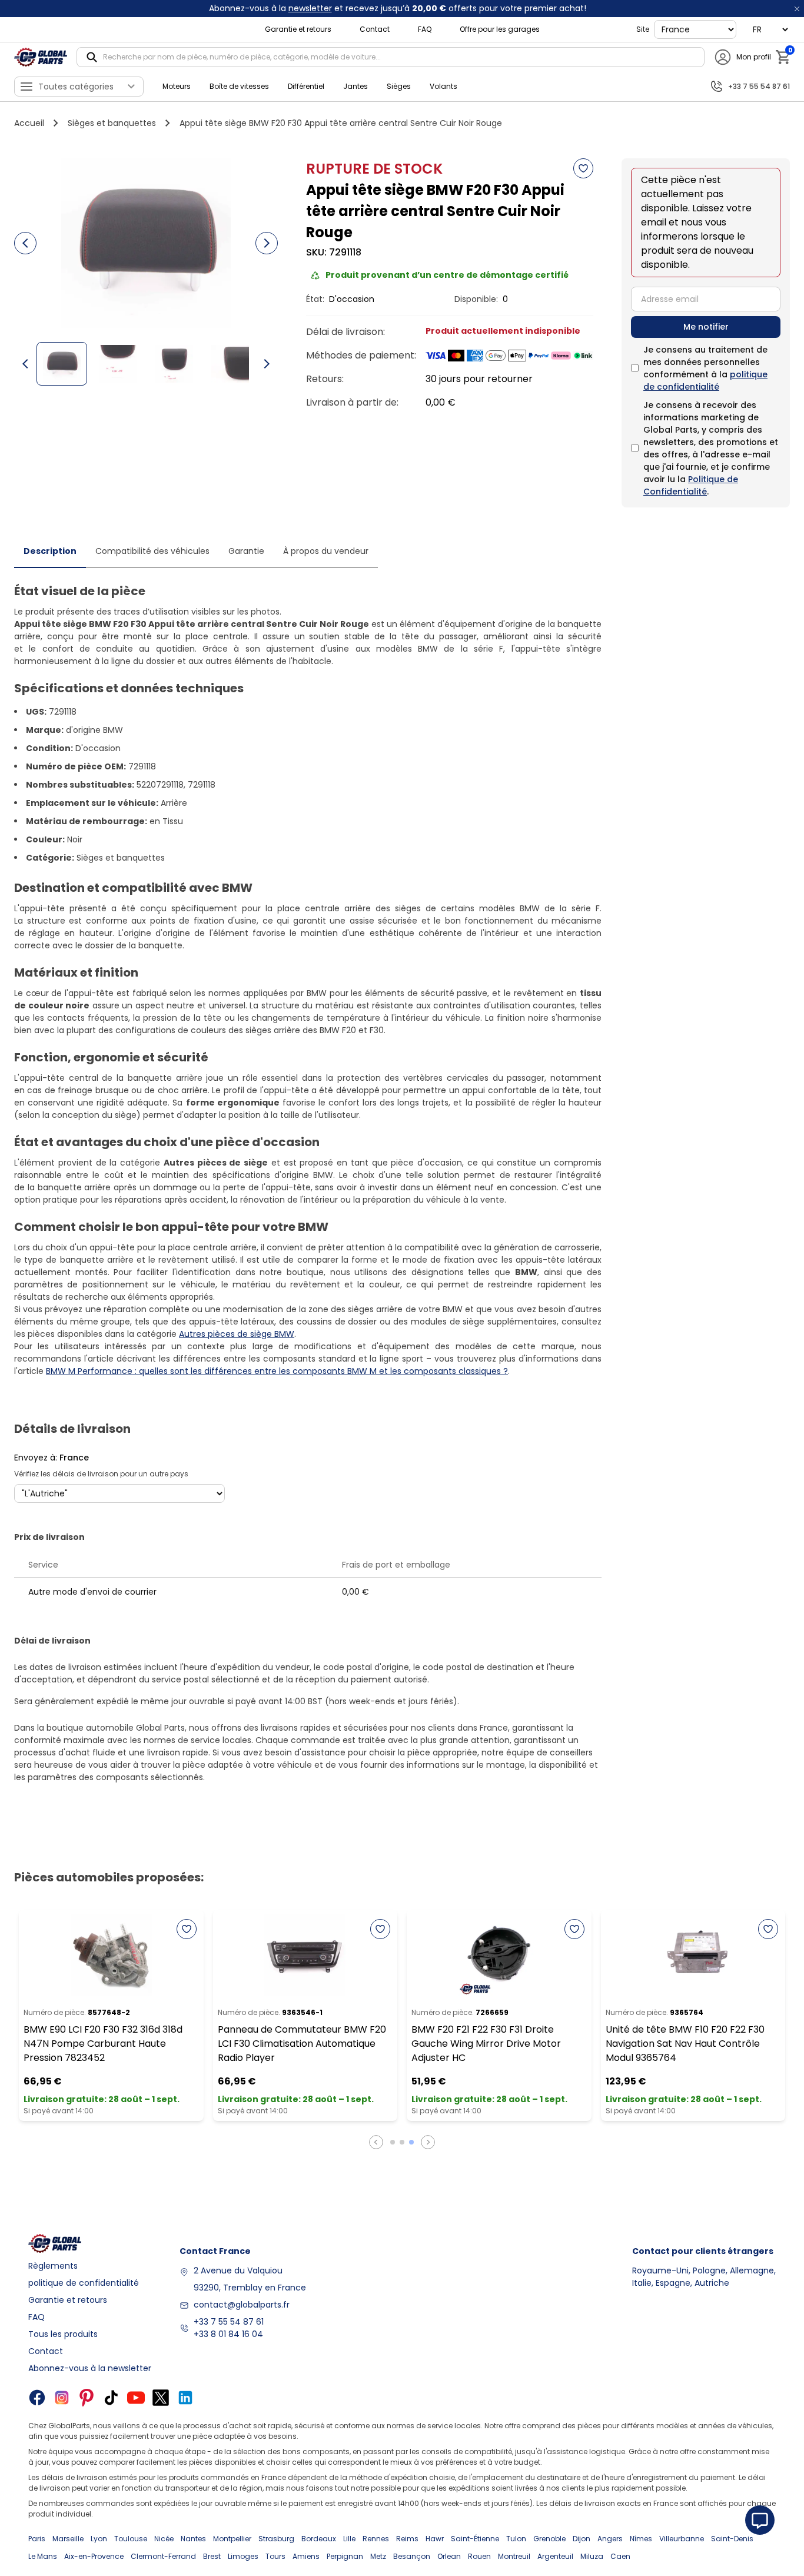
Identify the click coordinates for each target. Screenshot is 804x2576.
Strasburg (276, 2539)
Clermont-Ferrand (163, 2556)
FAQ (425, 29)
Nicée (164, 2539)
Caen (620, 2556)
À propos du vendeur (326, 551)
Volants (443, 86)
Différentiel (306, 86)
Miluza (592, 2556)
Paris (37, 2539)
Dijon (582, 2539)
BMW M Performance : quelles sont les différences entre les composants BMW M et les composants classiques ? (277, 1371)
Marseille (68, 2539)
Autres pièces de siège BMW (237, 1334)
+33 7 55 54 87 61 (229, 2322)
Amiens (306, 2556)
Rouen (479, 2556)
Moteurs (177, 86)
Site (643, 29)
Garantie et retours (298, 29)
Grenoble (549, 2539)
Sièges (399, 86)
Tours (275, 2556)
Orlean (449, 2556)
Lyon (99, 2539)
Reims (407, 2539)
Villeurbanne (682, 2539)
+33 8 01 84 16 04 (228, 2334)
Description (50, 551)
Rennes (376, 2539)
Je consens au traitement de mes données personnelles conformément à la (705, 368)
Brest (212, 2556)
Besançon (412, 2556)
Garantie (246, 551)
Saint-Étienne (475, 2539)
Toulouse (131, 2539)
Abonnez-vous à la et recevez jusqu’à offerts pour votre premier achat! (398, 8)
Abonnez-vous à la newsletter (90, 2368)
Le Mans (43, 2556)
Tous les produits (63, 2334)
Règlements (53, 2266)
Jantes (356, 86)
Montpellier (232, 2539)
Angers (610, 2539)
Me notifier (706, 327)
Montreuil (514, 2556)
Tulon (516, 2539)
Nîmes (641, 2539)
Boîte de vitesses (239, 86)
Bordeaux (319, 2539)
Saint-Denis (732, 2539)
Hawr (435, 2539)
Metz (378, 2556)
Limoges (243, 2556)
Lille (349, 2539)
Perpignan (345, 2556)
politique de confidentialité (705, 381)
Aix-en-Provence (94, 2556)
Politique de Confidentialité (691, 485)
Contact (375, 29)
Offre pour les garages (500, 29)
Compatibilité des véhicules (152, 551)
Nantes (193, 2539)
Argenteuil (555, 2556)
